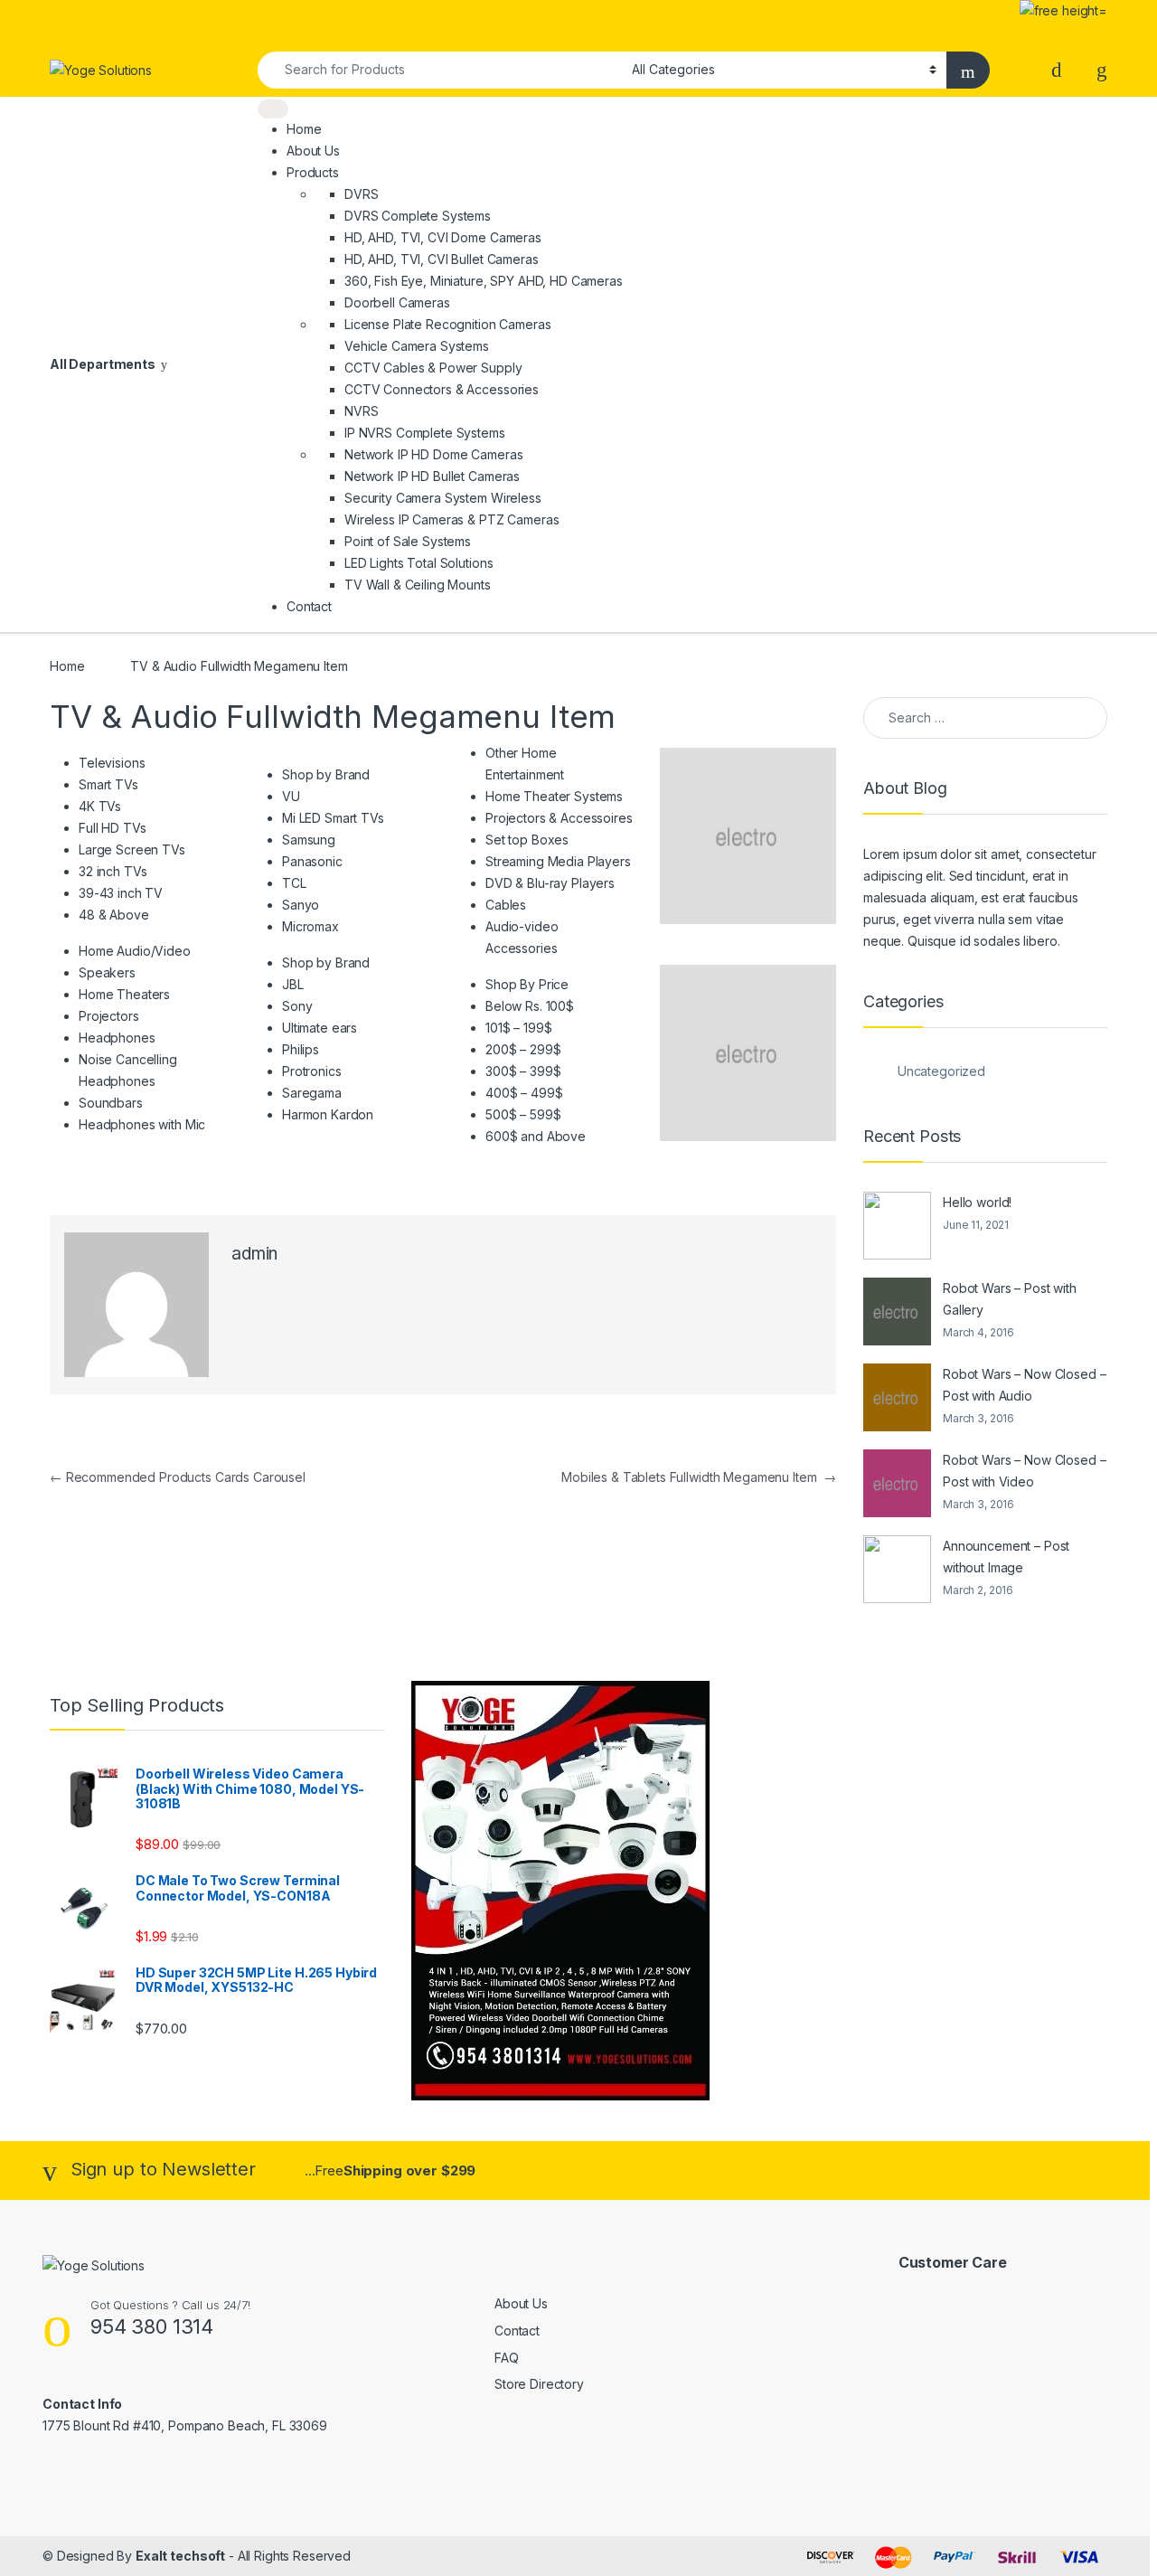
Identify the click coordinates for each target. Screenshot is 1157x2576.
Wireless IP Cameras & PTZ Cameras (452, 519)
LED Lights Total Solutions (419, 563)
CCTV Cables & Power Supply (433, 368)
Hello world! (977, 1202)
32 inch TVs (113, 871)
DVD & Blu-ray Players (550, 883)
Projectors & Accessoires (559, 818)
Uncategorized (941, 1071)
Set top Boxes (527, 840)
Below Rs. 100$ (530, 1006)
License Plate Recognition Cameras (447, 324)
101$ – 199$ (518, 1028)
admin (254, 1254)
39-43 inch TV (121, 893)
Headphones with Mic (142, 1124)
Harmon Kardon (328, 1114)
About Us (313, 151)
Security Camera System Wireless (443, 498)
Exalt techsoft (180, 2556)
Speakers (107, 972)
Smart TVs (108, 784)
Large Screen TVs (132, 849)
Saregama (312, 1093)
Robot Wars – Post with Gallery (1010, 1299)
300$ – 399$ (523, 1071)
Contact (309, 606)
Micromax (310, 926)
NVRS (361, 411)
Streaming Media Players (558, 861)
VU (291, 796)
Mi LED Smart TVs (333, 818)
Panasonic (312, 861)
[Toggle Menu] (273, 109)
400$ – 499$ (524, 1093)
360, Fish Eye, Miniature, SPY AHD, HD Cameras (484, 281)
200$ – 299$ (523, 1049)
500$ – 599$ (523, 1114)
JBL (293, 984)
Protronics (312, 1071)
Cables (506, 905)
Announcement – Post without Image (1006, 1557)
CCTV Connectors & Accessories (442, 389)
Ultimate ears (320, 1028)
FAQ (507, 2358)
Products (313, 172)
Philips (301, 1049)
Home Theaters (124, 994)
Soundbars (111, 1103)
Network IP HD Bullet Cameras (432, 476)
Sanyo (301, 905)
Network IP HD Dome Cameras (433, 454)
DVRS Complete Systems (418, 216)
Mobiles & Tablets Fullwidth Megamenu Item (699, 1477)
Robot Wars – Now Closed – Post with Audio (1025, 1385)
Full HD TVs (112, 828)
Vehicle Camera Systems (417, 346)
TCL (294, 883)
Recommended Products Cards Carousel (178, 1477)
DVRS (361, 194)
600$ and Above (536, 1136)
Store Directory (539, 2384)
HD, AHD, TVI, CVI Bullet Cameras (442, 259)
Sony (297, 1006)
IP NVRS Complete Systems (425, 433)
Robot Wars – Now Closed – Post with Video (1025, 1471)
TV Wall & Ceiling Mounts (418, 585)
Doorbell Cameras (397, 302)
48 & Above (114, 915)
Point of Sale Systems (408, 541)
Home (304, 129)
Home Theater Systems (554, 796)
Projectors (109, 1016)
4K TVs (100, 806)
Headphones (117, 1038)
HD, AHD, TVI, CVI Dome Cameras (443, 237)
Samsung (309, 840)
